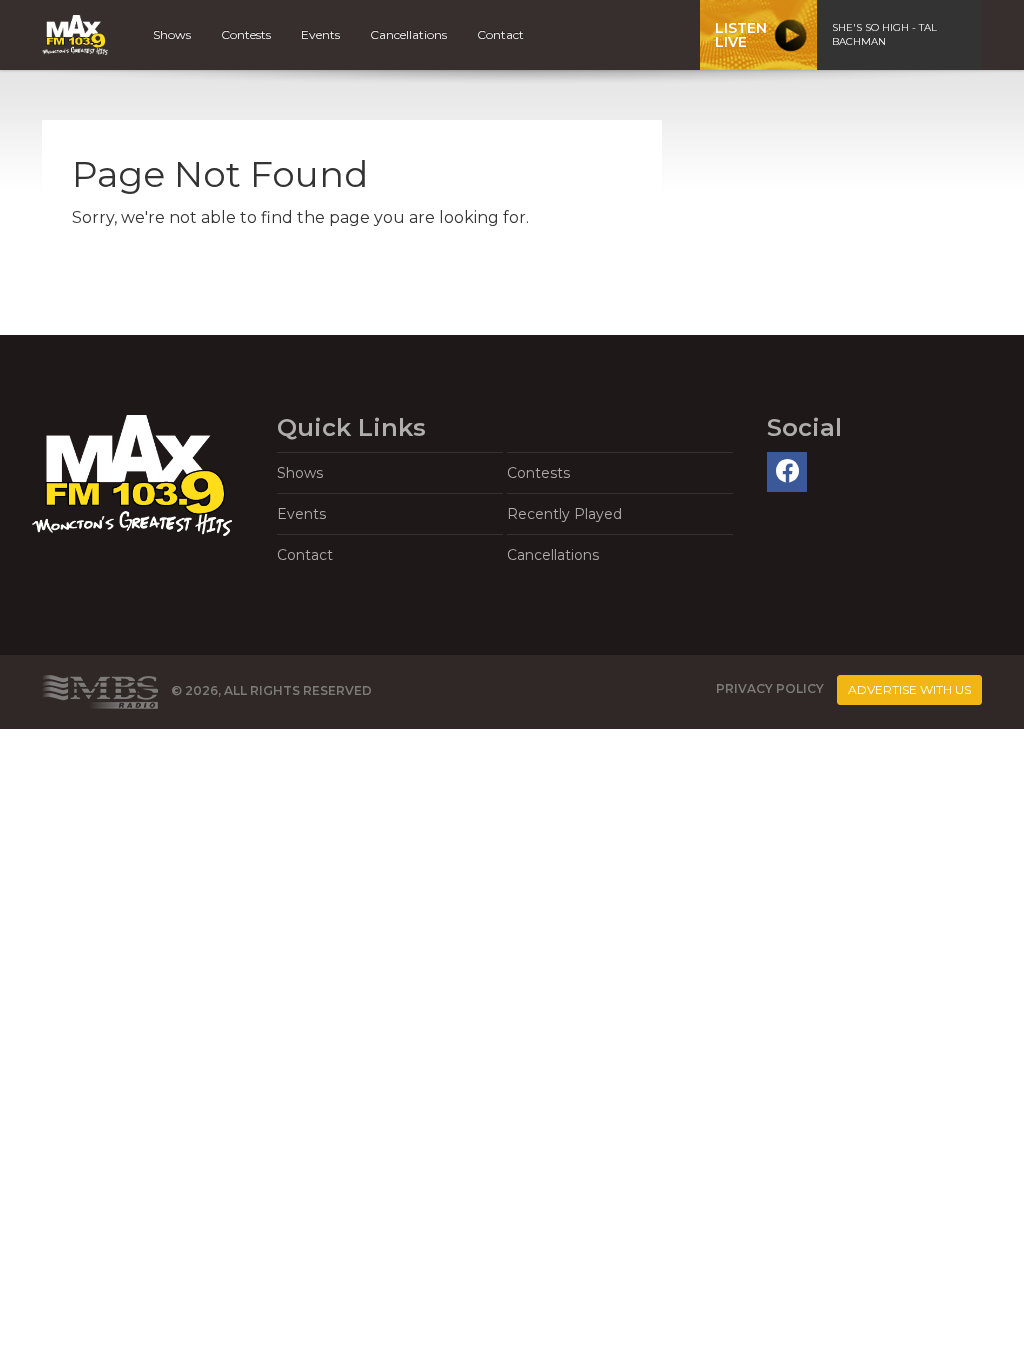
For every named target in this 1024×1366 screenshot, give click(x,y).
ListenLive (741, 35)
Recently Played (564, 514)
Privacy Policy (770, 688)
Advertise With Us (909, 689)
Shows (172, 34)
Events (320, 34)
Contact (500, 34)
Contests (246, 34)
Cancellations (408, 34)
